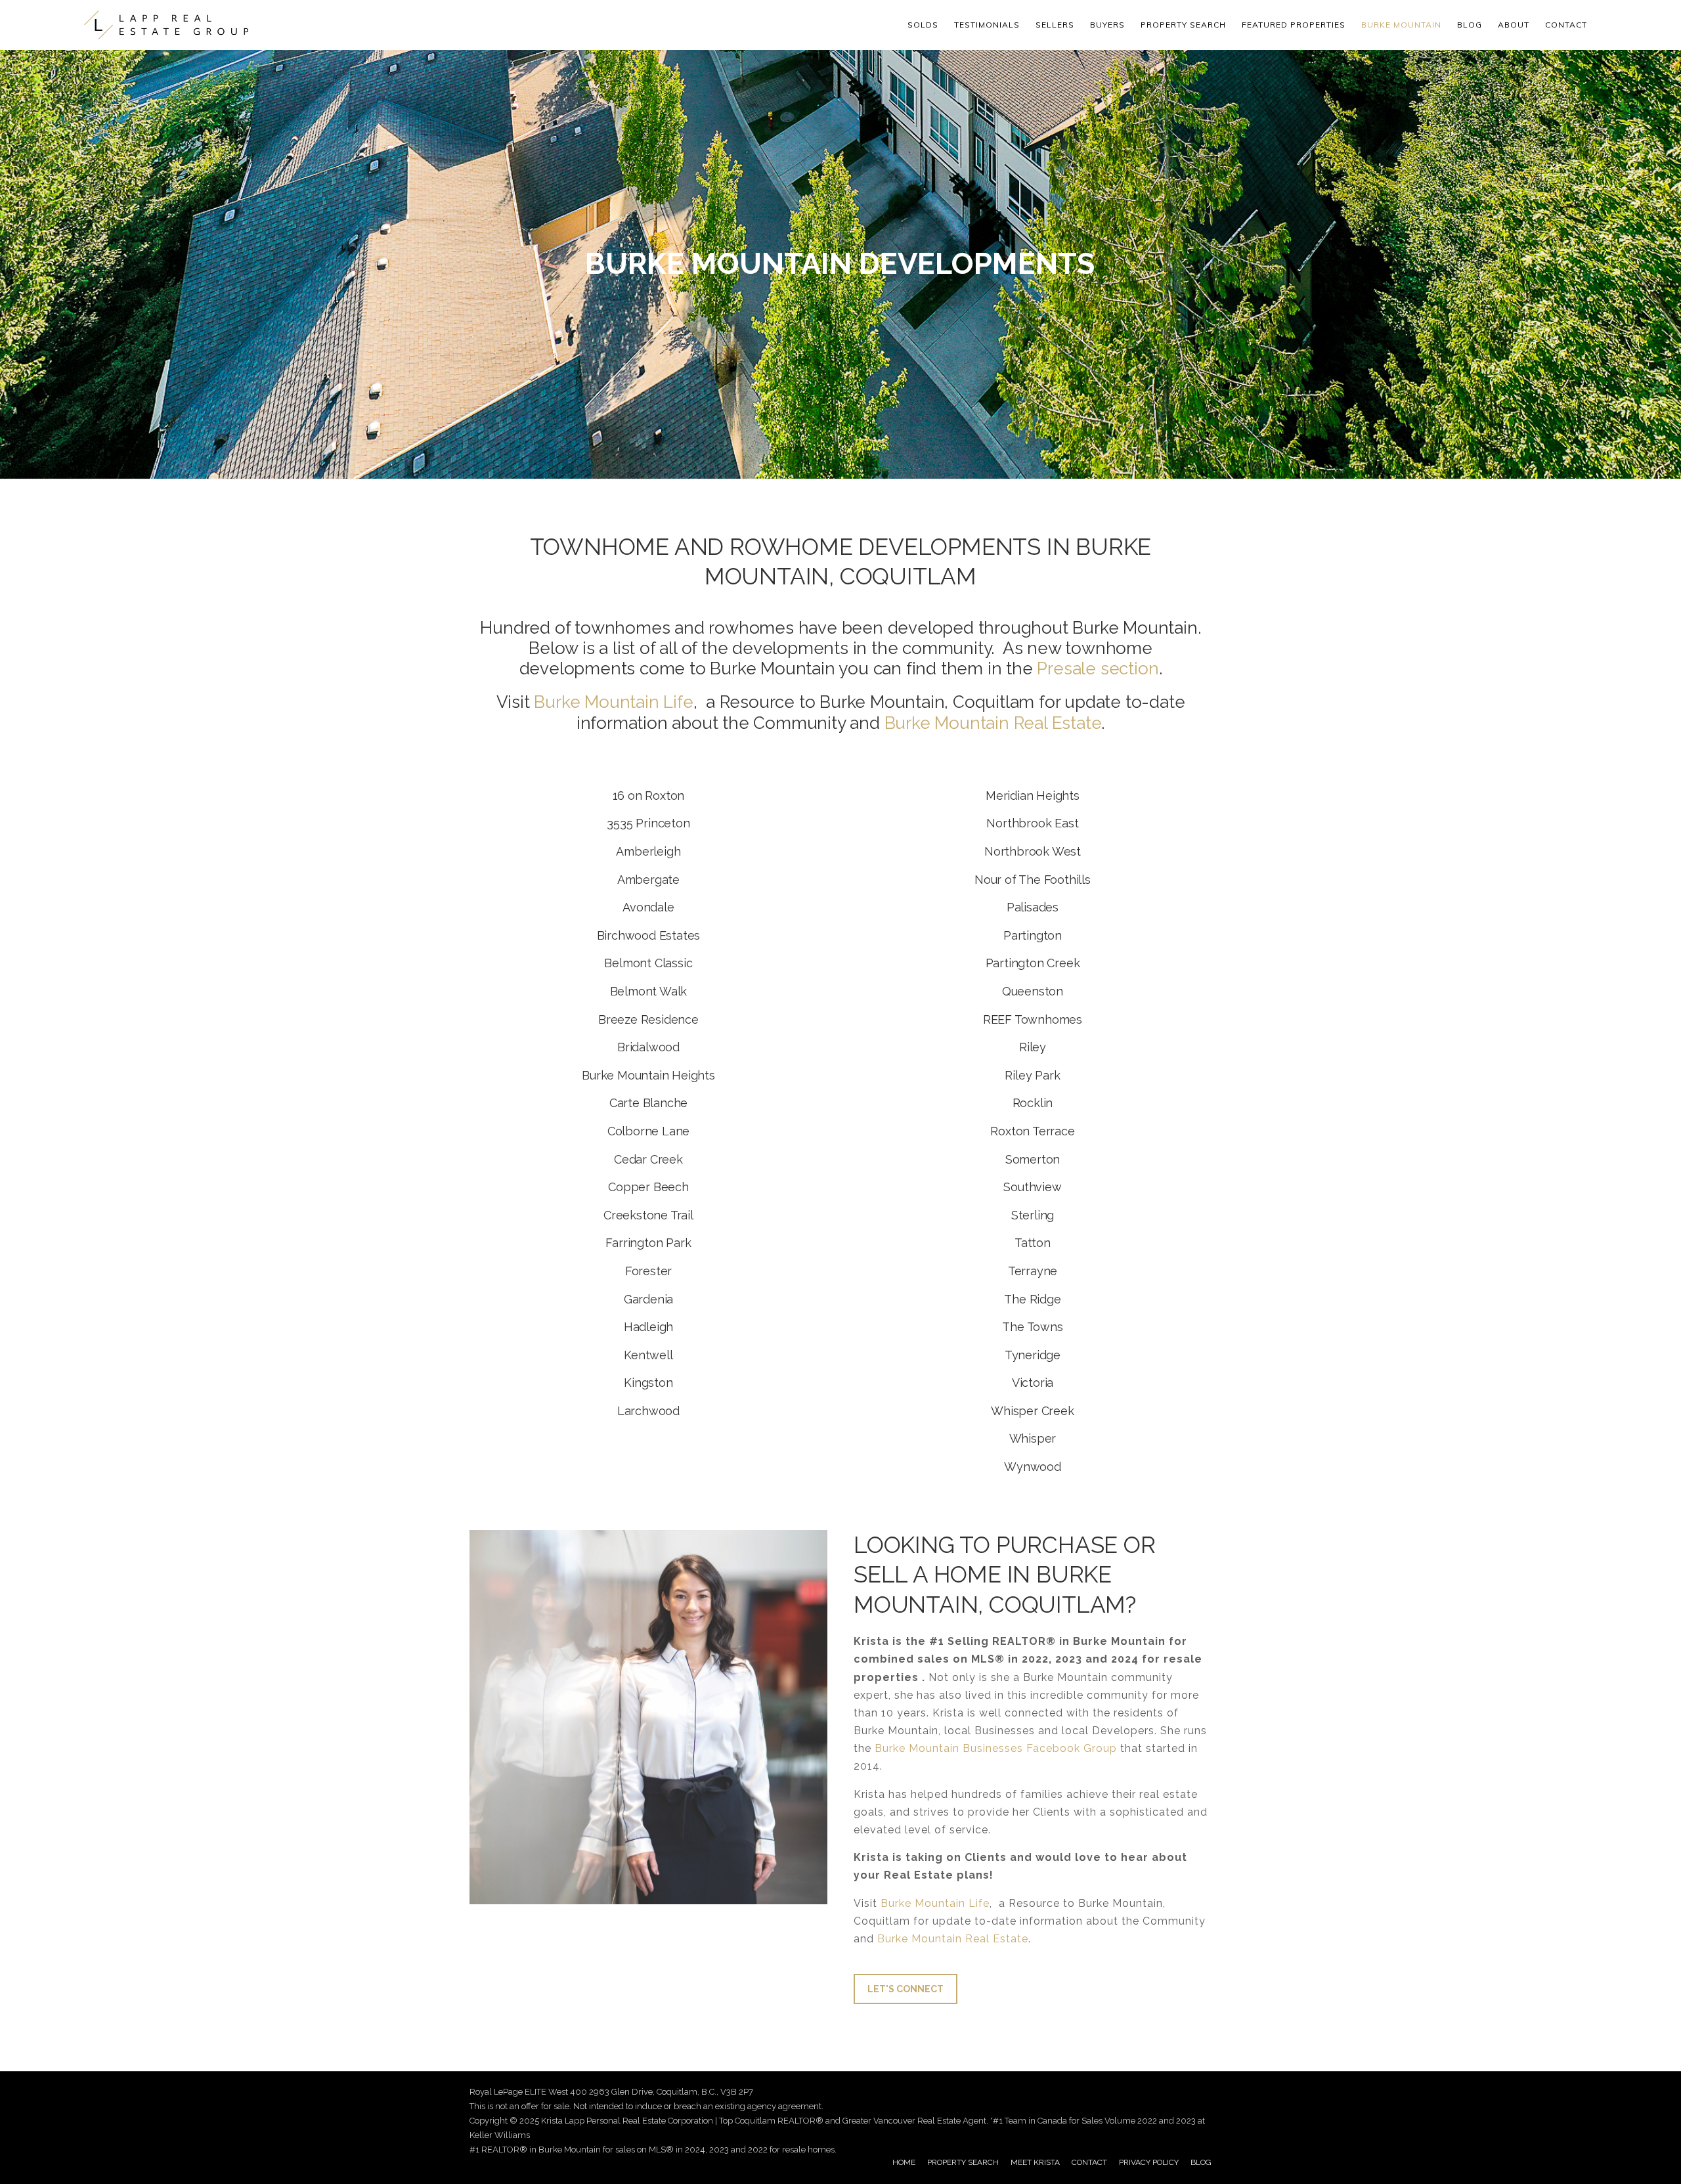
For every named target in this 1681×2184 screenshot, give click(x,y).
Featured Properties (1294, 25)
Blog (1470, 25)
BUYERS (1107, 25)
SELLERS (1055, 25)
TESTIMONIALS (987, 25)
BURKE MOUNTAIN (1401, 25)
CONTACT (1089, 2162)
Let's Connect (906, 1989)
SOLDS (923, 25)
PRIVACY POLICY (1149, 2162)
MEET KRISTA (1035, 2162)
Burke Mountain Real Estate (993, 723)
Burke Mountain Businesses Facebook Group (996, 1748)
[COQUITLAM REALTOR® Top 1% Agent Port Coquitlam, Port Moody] (166, 25)
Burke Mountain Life (935, 1903)
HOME (904, 2162)
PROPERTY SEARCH (1183, 25)
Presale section (1098, 668)
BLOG (1201, 2162)
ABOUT (1514, 25)
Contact (1566, 25)
